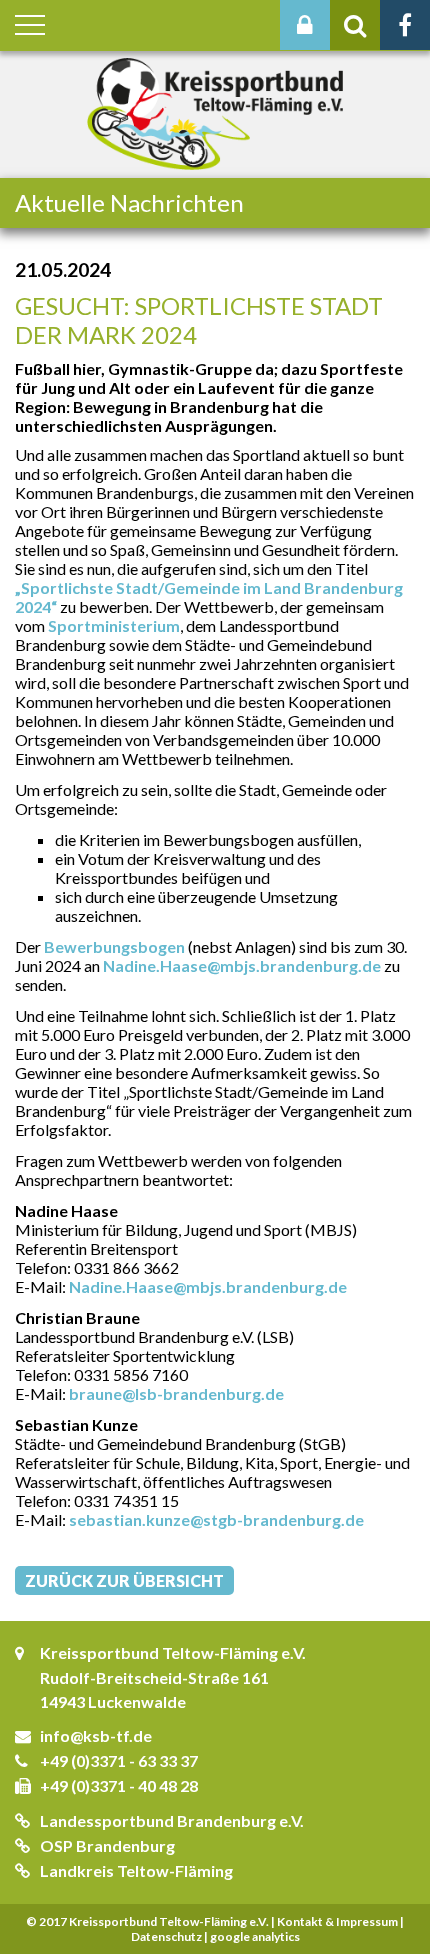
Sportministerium (114, 625)
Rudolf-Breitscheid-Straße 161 (154, 1677)
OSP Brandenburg (107, 1845)
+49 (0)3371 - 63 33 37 (119, 1760)
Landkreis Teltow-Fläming (136, 1870)
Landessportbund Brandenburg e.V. (172, 1820)
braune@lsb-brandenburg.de (176, 1393)
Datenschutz (166, 1936)
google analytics (255, 1936)
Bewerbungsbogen (114, 946)
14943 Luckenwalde (113, 1701)
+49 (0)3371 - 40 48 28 (119, 1785)
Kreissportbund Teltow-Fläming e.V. (173, 1652)
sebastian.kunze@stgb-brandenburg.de (216, 1519)
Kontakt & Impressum (337, 1921)
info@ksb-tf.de (96, 1735)
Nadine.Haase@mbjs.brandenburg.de (242, 965)
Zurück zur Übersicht (124, 1580)
